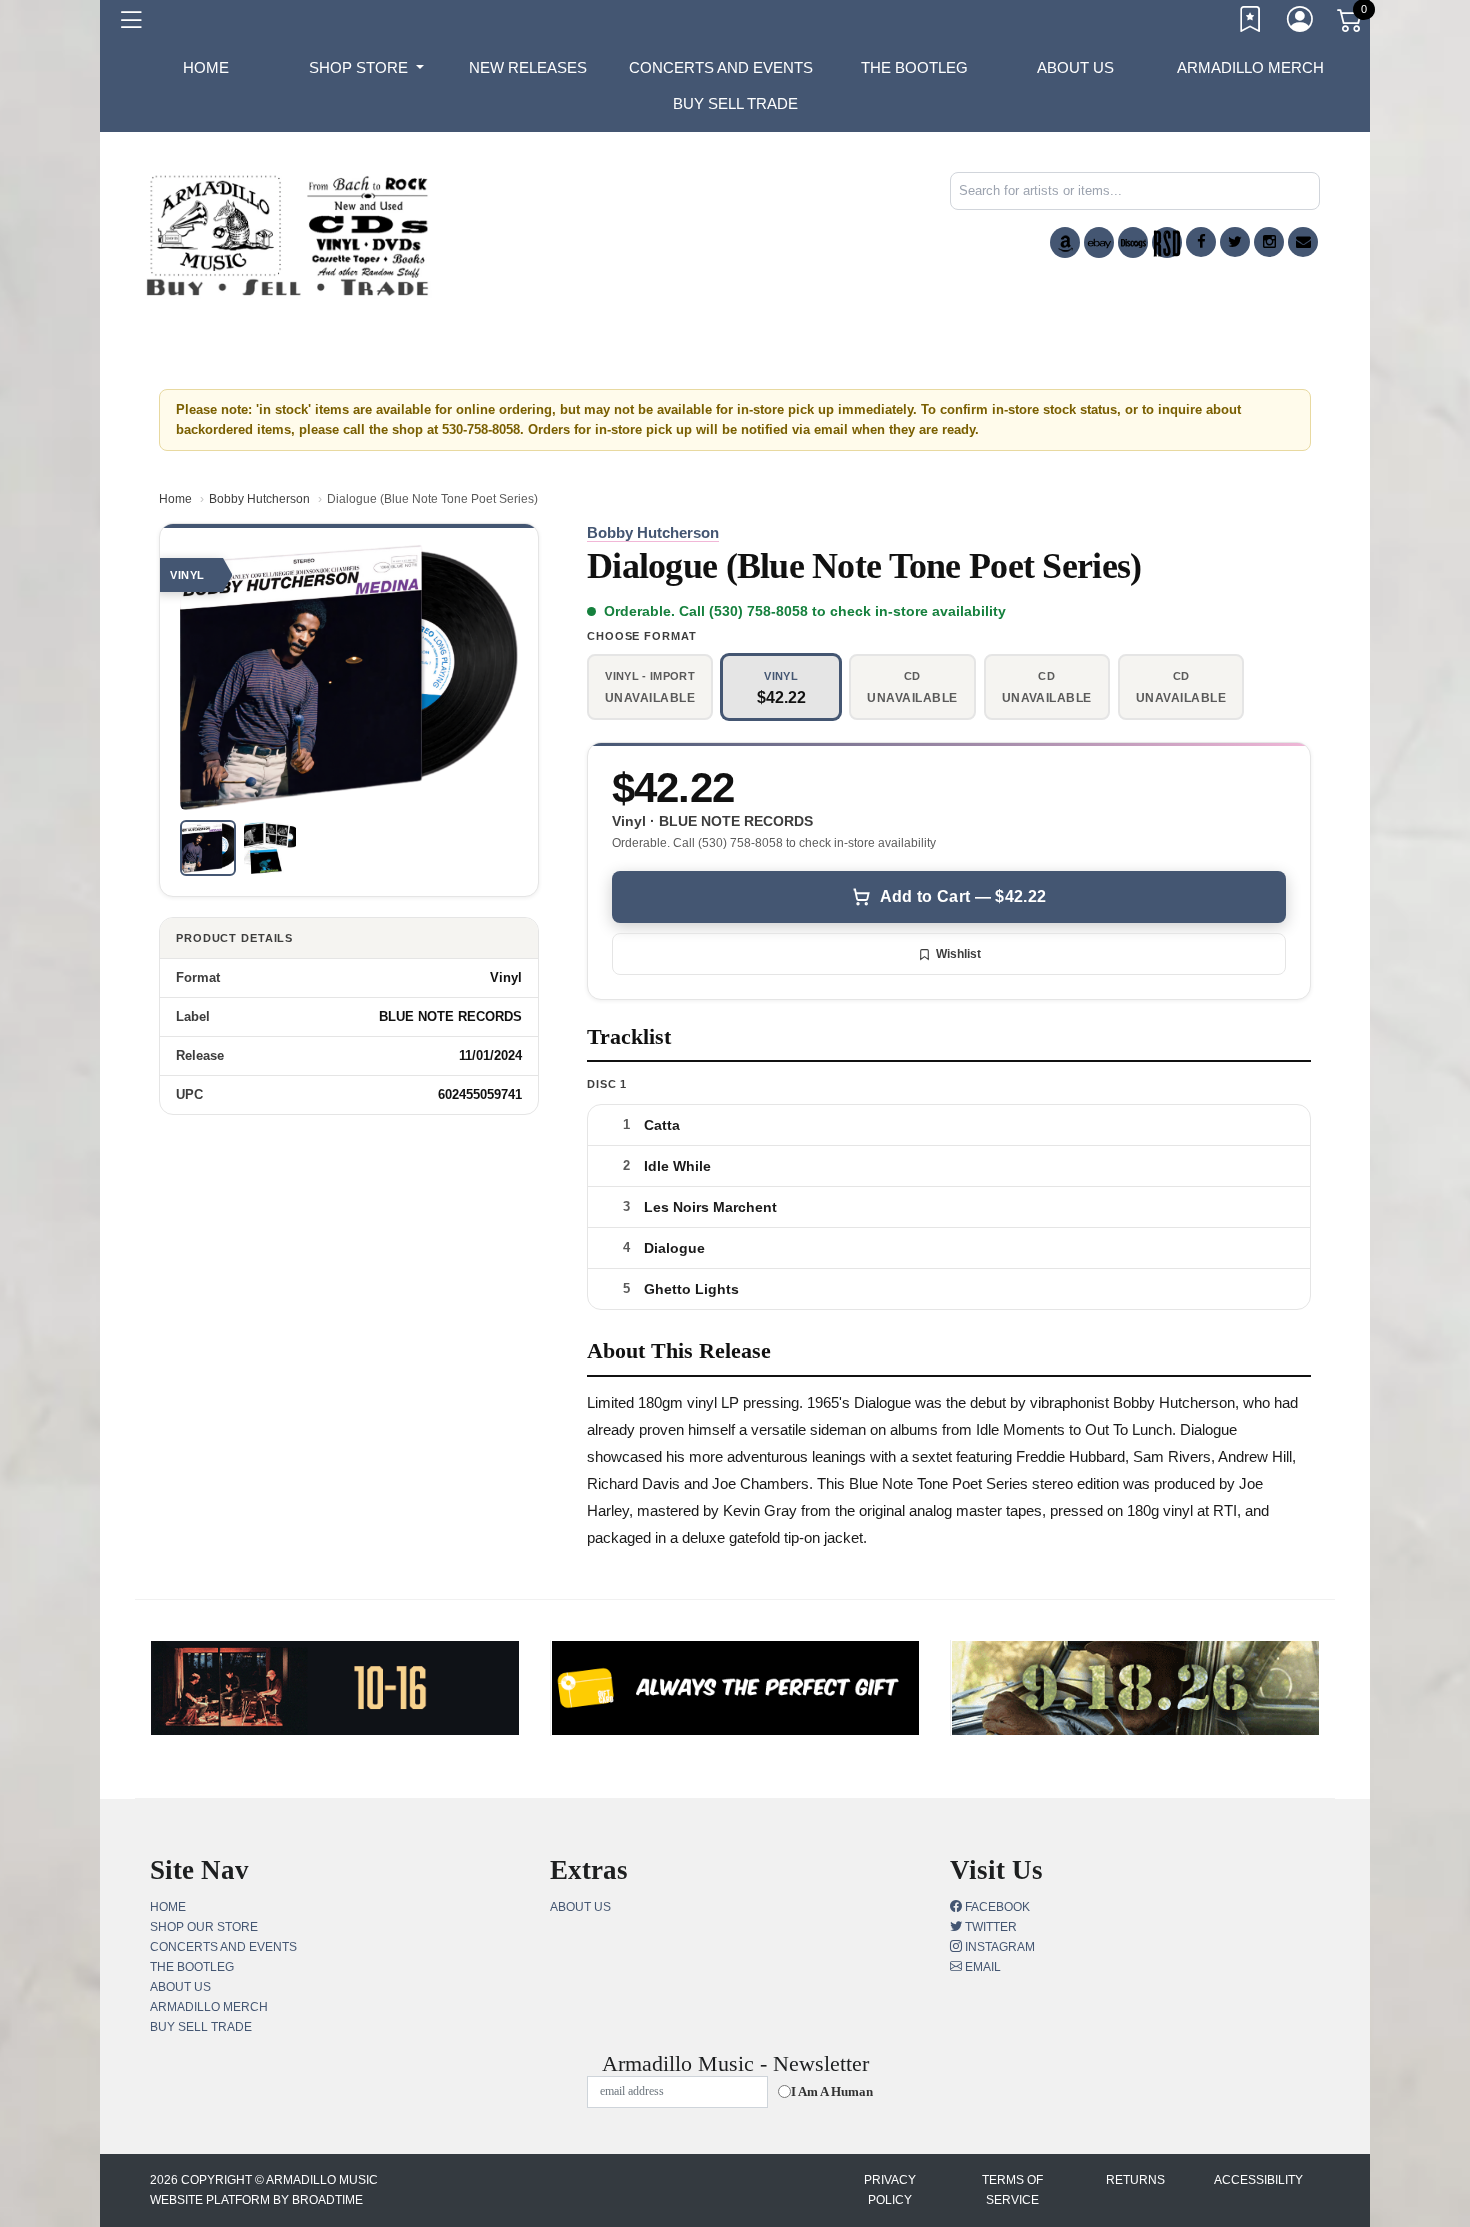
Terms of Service (1012, 2190)
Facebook (996, 1907)
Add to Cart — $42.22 (963, 896)
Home (175, 499)
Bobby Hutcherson (259, 499)
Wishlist (958, 954)
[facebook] (1201, 242)
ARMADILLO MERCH (1250, 67)
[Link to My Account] (1301, 23)
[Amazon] (1065, 242)
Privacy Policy (890, 2190)
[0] (1351, 24)
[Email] (1303, 242)
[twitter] (1235, 242)
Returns (1135, 2180)
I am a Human (832, 2091)
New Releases (528, 67)
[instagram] (1269, 242)
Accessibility (1258, 2180)
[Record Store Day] (1167, 242)
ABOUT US (1075, 67)
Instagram (998, 1947)
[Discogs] (1133, 242)
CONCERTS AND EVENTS (721, 67)
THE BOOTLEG (914, 67)
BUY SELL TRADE (735, 103)
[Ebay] (1099, 242)
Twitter (989, 1927)
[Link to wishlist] (1251, 23)
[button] (366, 68)
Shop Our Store (204, 1927)
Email (981, 1967)
